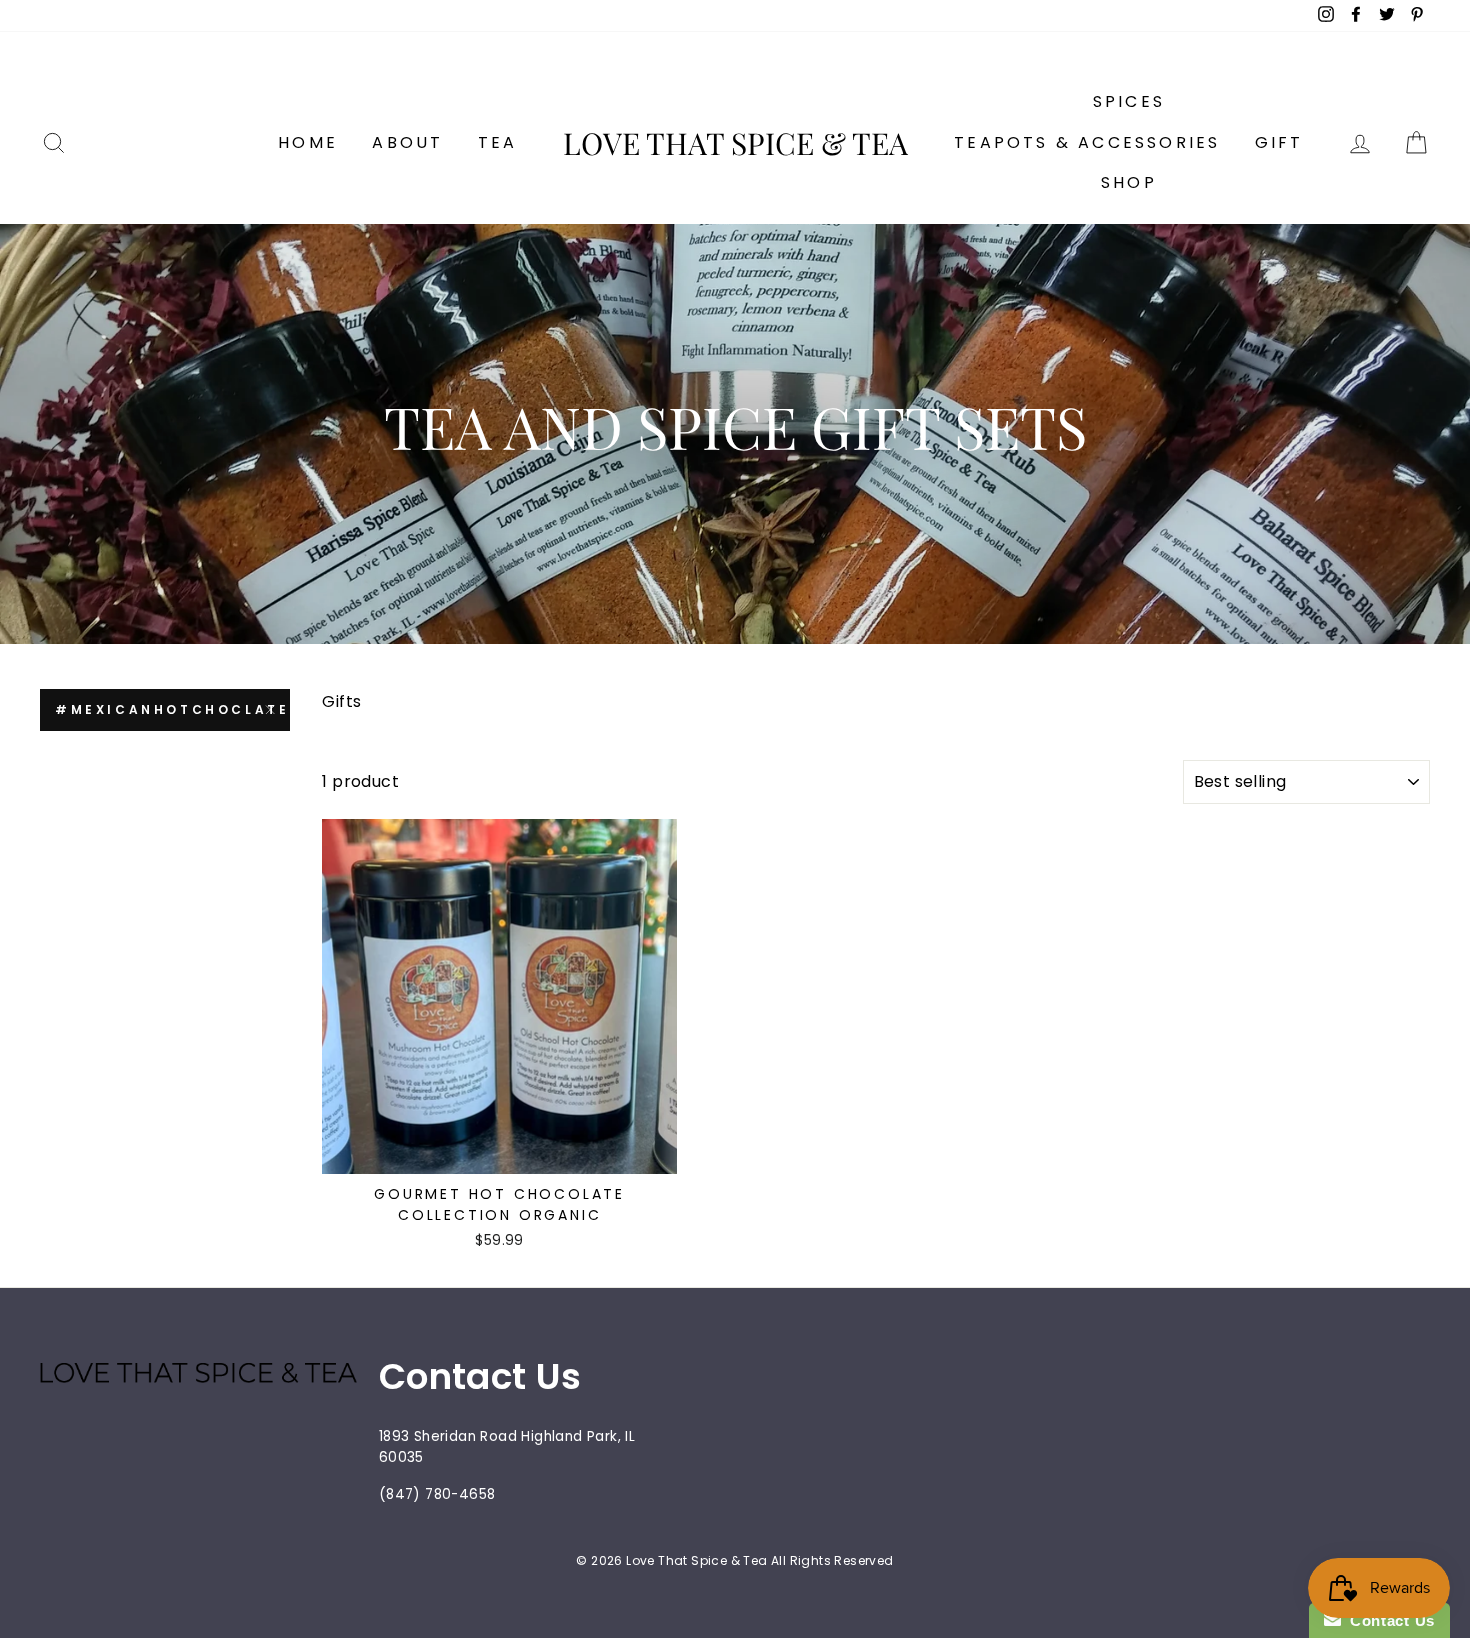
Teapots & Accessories (1087, 142)
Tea (498, 142)
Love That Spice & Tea (735, 143)
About (407, 142)
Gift (1279, 142)
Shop (1129, 182)
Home (308, 142)
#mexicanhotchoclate (172, 709)
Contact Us (1388, 1620)
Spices (1129, 101)
